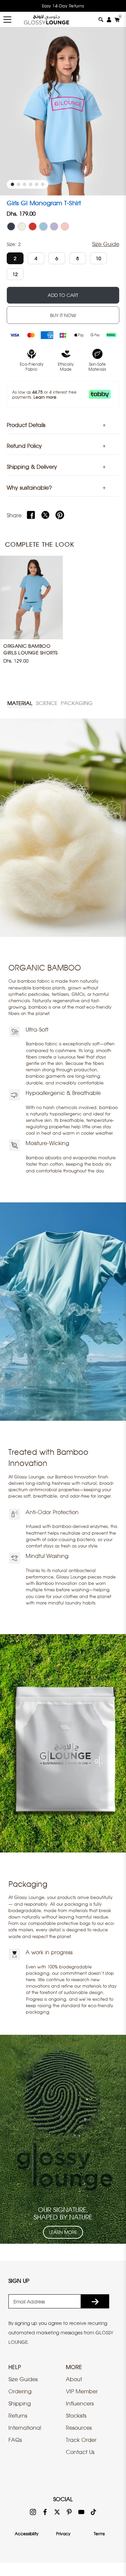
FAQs (15, 2440)
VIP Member (82, 2391)
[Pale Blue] (43, 226)
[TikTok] (93, 2511)
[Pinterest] (60, 515)
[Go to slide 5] (37, 184)
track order (81, 2440)
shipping (20, 2403)
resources (79, 2428)
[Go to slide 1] (12, 184)
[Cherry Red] (33, 226)
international (25, 2428)
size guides (23, 2379)
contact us (80, 2452)
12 (15, 274)
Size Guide (106, 244)
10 (98, 258)
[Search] (101, 20)
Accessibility (27, 2534)
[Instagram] (33, 2511)
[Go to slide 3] (25, 184)
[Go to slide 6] (43, 184)
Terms (99, 2534)
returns (18, 2416)
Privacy (63, 2534)
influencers (80, 2403)
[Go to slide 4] (31, 184)
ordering (20, 2391)
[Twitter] (45, 515)
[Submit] (95, 2301)
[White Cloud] (22, 226)
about (74, 2379)
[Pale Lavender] (54, 226)
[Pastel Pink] (65, 226)
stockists (76, 2416)
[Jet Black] (11, 226)
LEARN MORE (63, 2232)
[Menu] (7, 20)
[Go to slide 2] (18, 184)
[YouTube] (81, 2511)
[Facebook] (31, 515)
